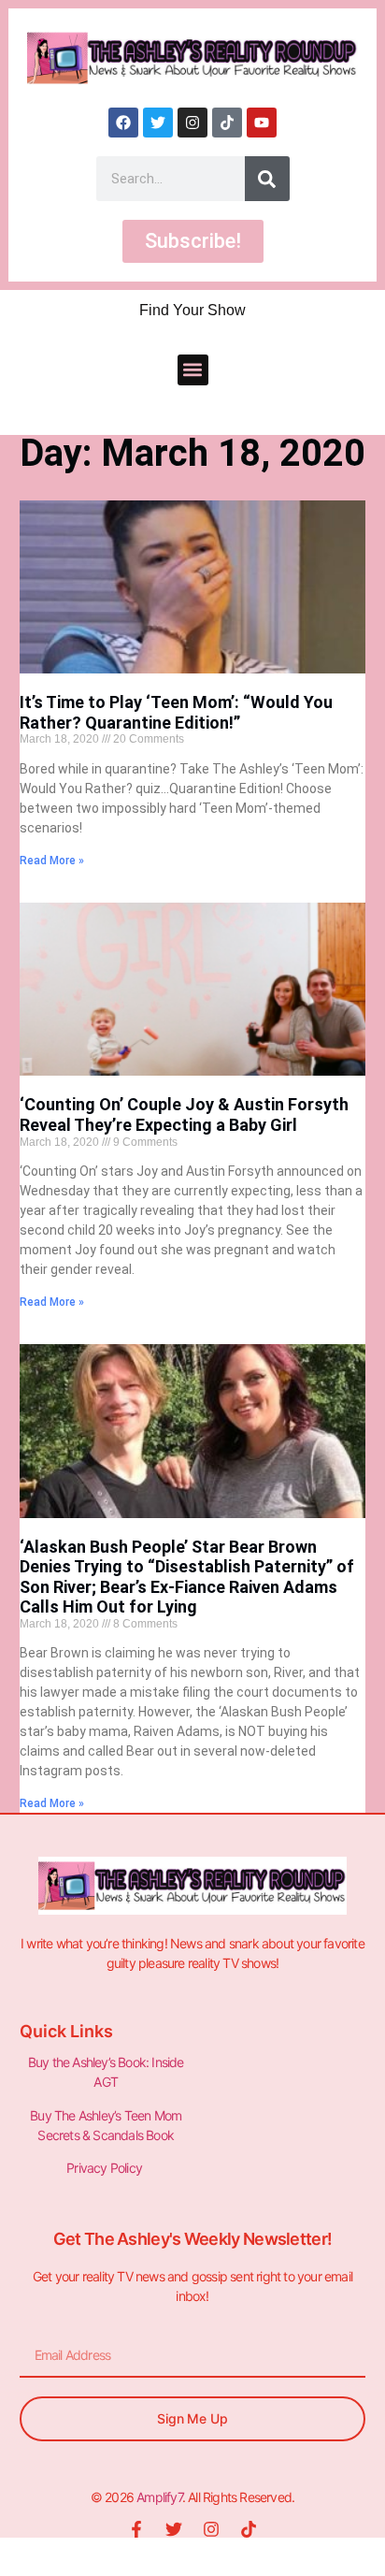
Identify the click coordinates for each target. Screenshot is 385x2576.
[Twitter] (158, 123)
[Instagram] (192, 123)
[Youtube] (262, 123)
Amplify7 (159, 2497)
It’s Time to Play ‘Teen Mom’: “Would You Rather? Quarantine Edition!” (176, 712)
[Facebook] (123, 123)
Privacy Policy (106, 2168)
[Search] (267, 179)
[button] (193, 370)
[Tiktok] (227, 123)
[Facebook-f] (136, 2529)
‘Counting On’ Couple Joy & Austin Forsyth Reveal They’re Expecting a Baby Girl (184, 1114)
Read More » (52, 861)
